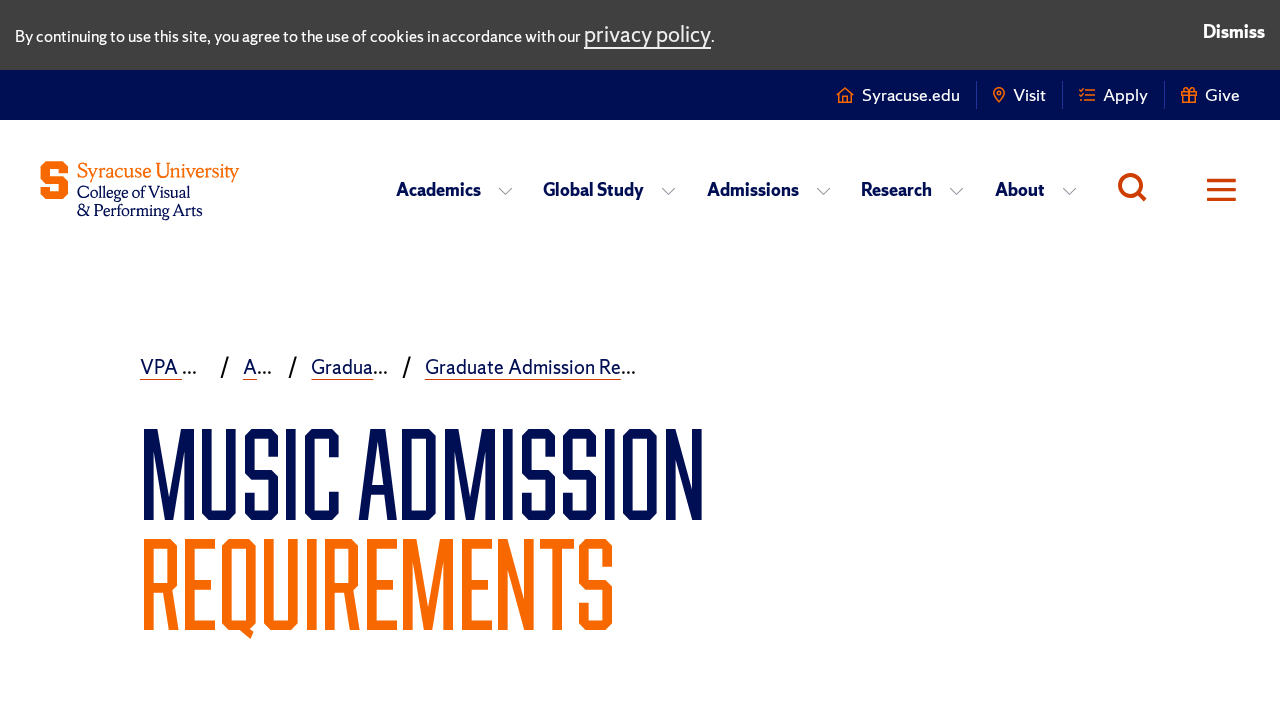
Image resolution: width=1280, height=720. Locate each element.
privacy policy (647, 34)
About (1020, 189)
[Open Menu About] (1075, 190)
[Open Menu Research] (962, 190)
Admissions (753, 189)
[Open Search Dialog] (1137, 190)
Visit (1029, 94)
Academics (438, 189)
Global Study (593, 189)
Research (896, 189)
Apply (1125, 94)
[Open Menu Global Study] (674, 190)
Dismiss (1234, 31)
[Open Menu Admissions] (829, 190)
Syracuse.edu (911, 94)
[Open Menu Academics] (511, 190)
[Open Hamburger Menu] (1208, 190)
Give (1222, 94)
